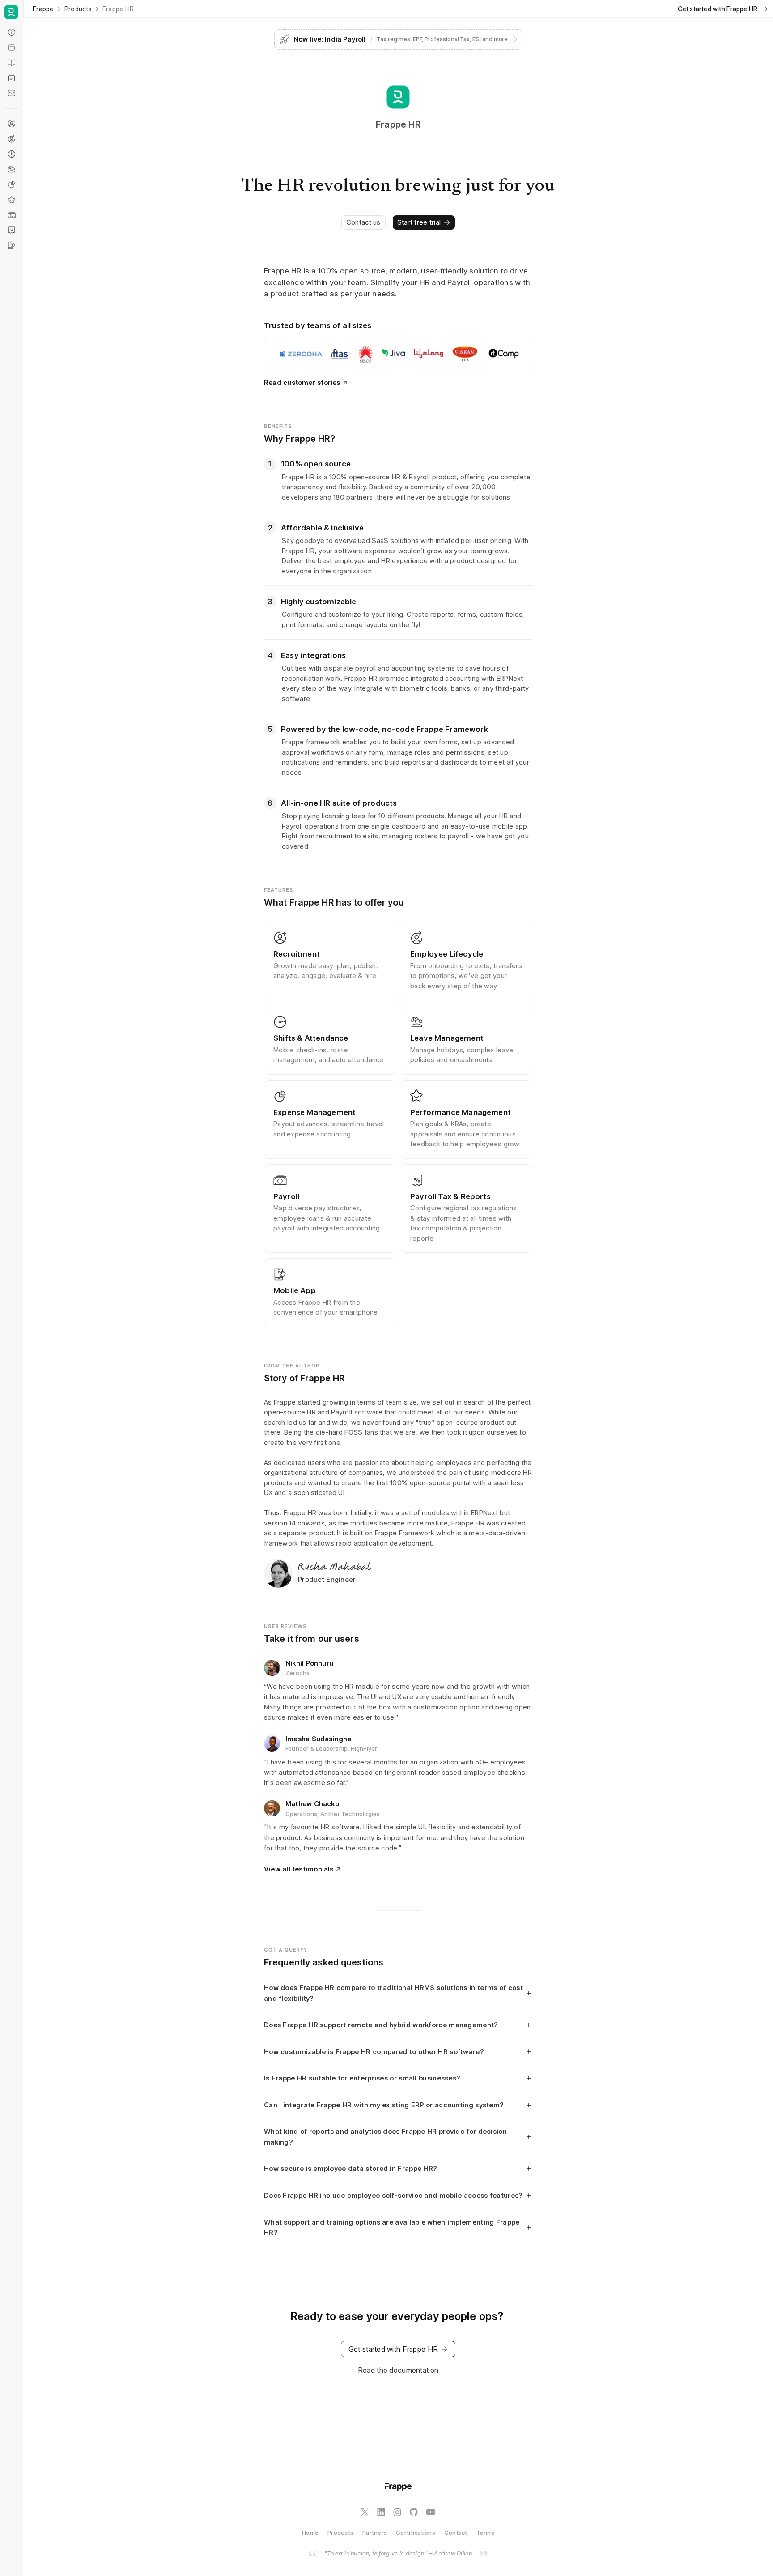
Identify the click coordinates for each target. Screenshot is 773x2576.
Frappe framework (311, 742)
